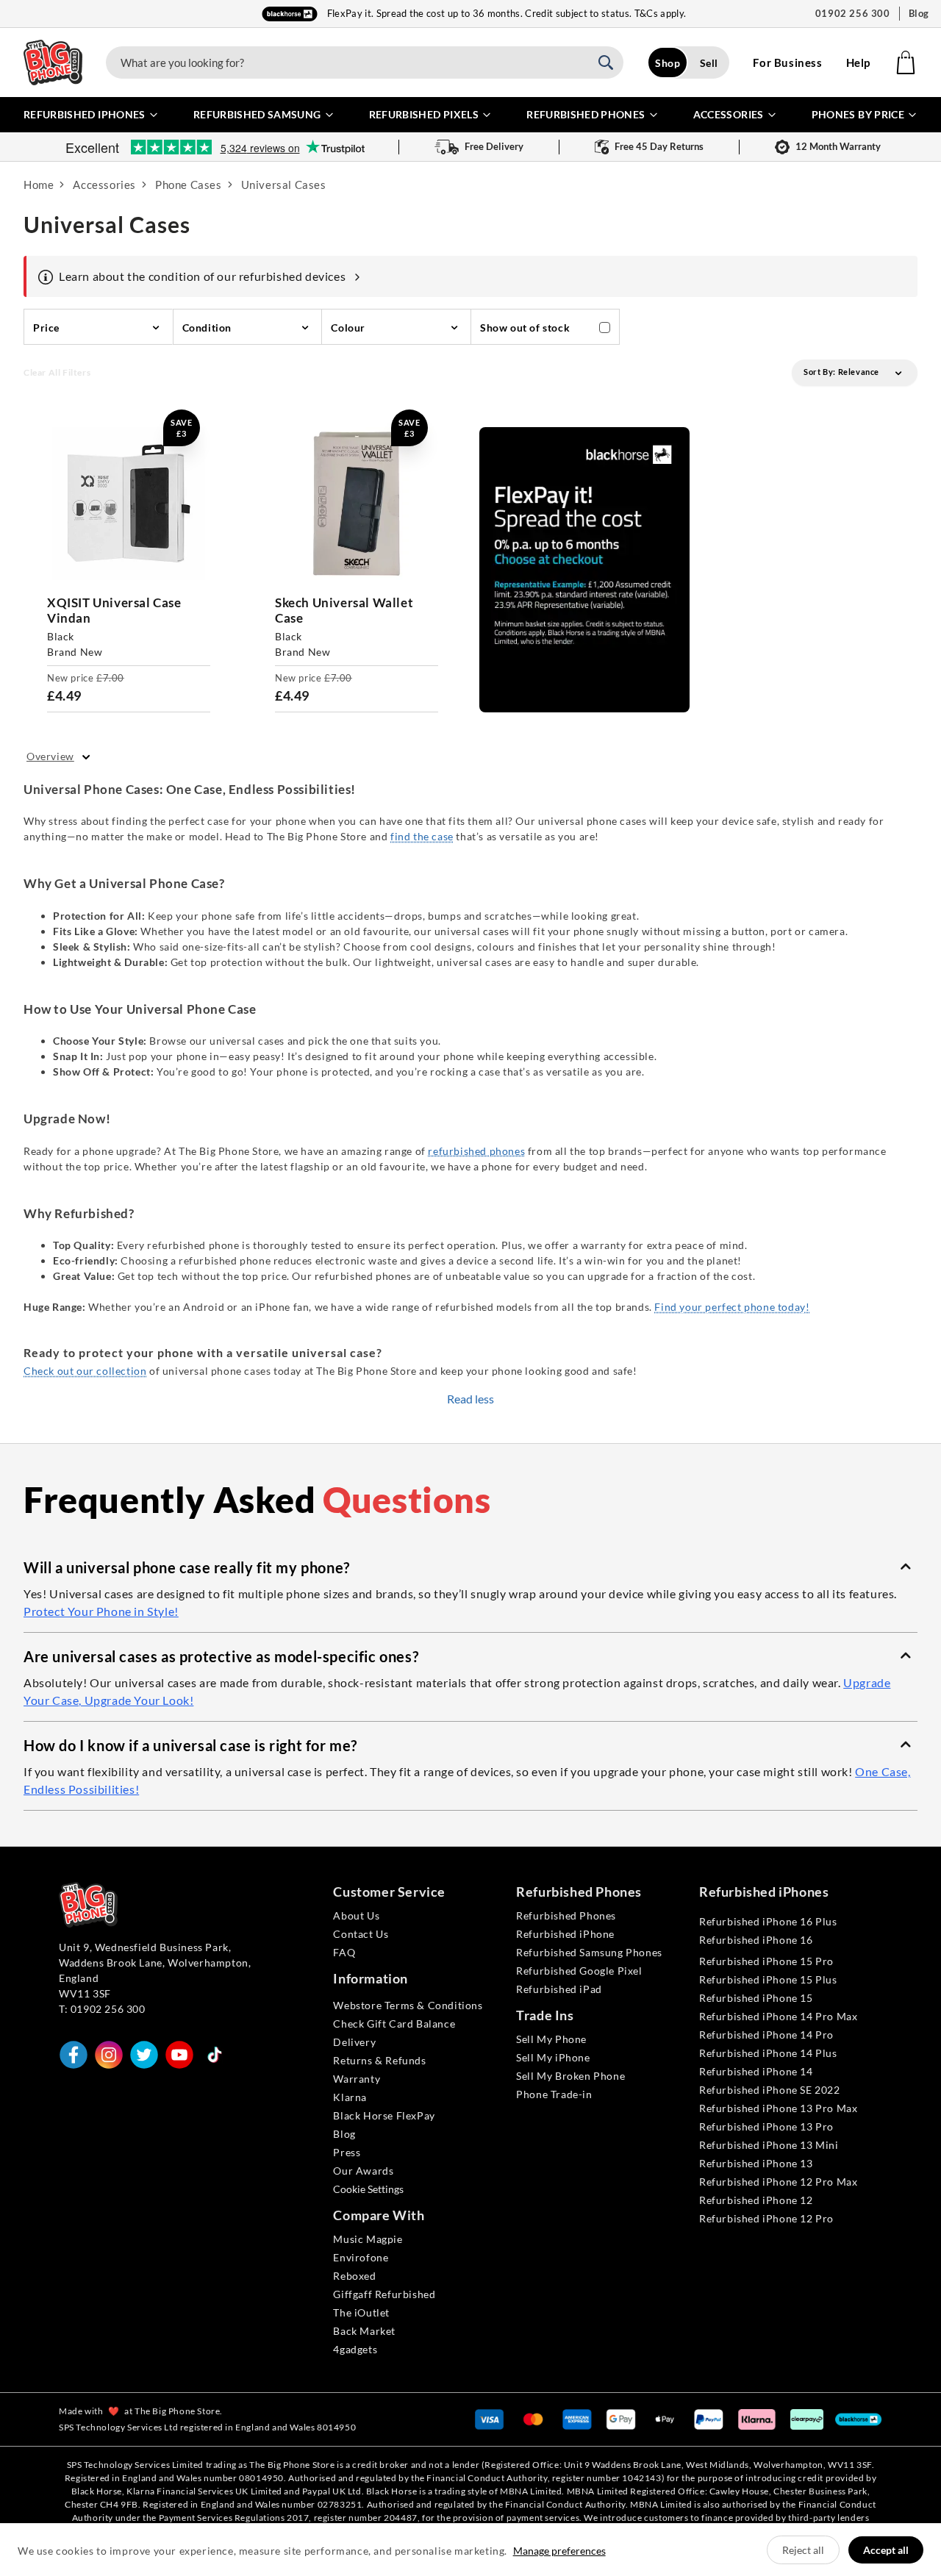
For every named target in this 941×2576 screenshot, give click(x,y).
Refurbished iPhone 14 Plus (768, 2053)
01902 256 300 (853, 13)
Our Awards (363, 2171)
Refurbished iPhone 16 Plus (768, 1921)
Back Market (364, 2331)
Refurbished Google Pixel (579, 1971)
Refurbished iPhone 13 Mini (769, 2145)
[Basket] (906, 62)
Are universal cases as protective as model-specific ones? (221, 1656)
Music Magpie (368, 2239)
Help (858, 62)
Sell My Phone (551, 2039)
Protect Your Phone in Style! (101, 1611)
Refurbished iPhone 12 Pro (766, 2218)
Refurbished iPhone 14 (756, 2071)
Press (347, 2152)
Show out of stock (525, 328)
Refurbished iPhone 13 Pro (766, 2126)
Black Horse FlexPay (384, 2115)
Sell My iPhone (553, 2057)
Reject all (803, 2550)
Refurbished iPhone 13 (756, 2163)
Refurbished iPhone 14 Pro (766, 2035)
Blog (919, 13)
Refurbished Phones (566, 1915)
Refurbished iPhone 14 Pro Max (778, 2016)
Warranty (357, 2079)
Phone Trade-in (554, 2094)
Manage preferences (559, 2551)
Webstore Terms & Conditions (408, 2005)
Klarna (350, 2097)
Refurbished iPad (559, 1989)
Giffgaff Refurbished (384, 2294)
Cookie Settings (368, 2189)
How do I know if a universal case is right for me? (190, 1745)
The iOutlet (361, 2312)
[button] (470, 1567)
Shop (668, 63)
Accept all (886, 2550)
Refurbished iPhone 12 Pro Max (778, 2182)
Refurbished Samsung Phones (589, 1952)
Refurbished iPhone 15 (756, 1998)
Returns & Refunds (379, 2060)
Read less (470, 1399)
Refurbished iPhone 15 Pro (766, 1961)
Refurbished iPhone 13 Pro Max (778, 2108)
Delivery (354, 2042)
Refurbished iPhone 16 (756, 1940)
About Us (356, 1915)
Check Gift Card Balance (394, 2024)
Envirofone (361, 2257)
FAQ (344, 1952)
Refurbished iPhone (565, 1934)
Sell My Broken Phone (570, 2076)
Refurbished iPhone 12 (756, 2200)
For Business (787, 62)
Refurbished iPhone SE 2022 (770, 2090)
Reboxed (354, 2276)
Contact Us (361, 1934)
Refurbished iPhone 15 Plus (768, 1979)
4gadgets (355, 2349)
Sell (709, 63)
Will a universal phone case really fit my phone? (187, 1567)
